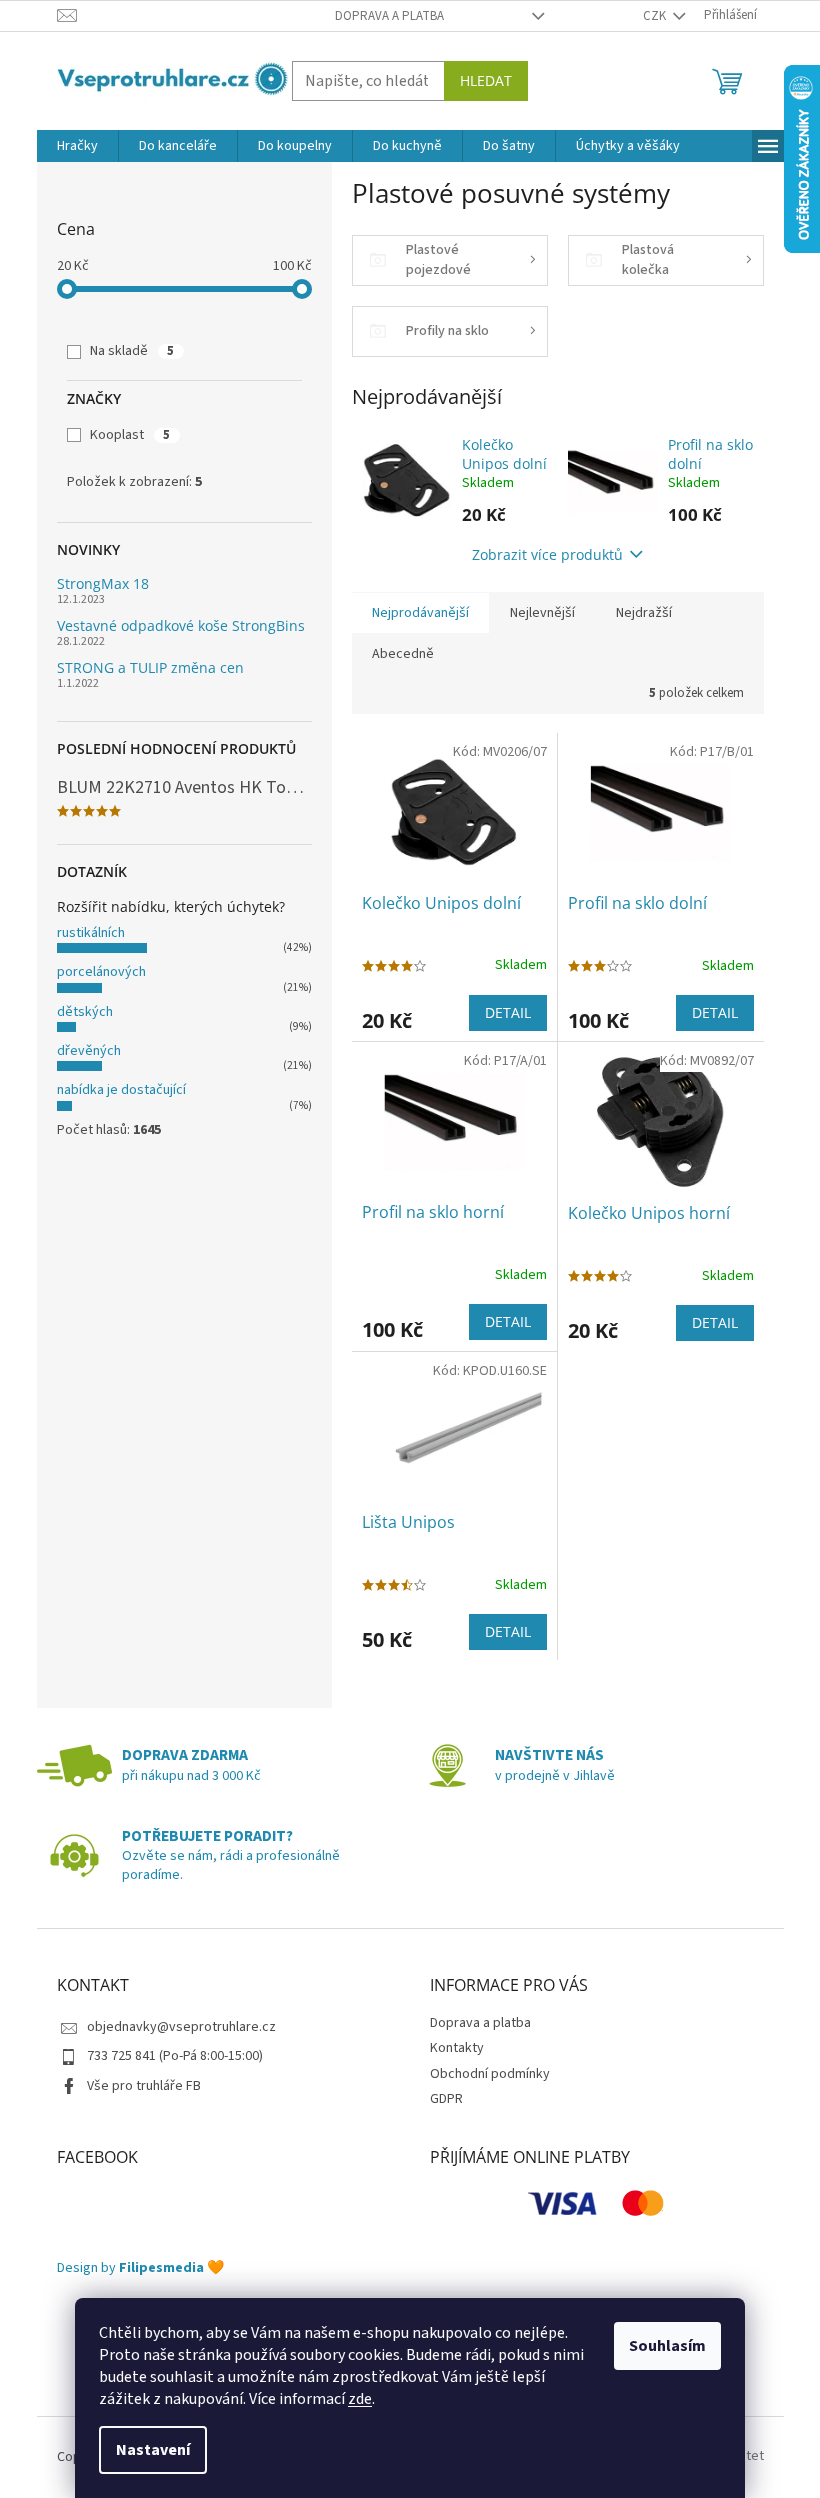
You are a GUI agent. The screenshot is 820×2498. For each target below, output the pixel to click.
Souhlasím (667, 2346)
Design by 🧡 (140, 2268)
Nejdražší (644, 613)
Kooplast (130, 435)
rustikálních (91, 933)
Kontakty (457, 2048)
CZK (656, 16)
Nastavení (153, 2450)
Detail (508, 1012)
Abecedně (403, 654)
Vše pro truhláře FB (144, 2086)
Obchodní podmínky (490, 2074)
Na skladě (132, 351)
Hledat (486, 80)
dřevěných (89, 1051)
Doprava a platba (389, 16)
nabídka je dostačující (121, 1090)
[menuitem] (77, 146)
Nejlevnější (542, 613)
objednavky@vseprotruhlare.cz (181, 2027)
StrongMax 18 (103, 583)
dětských (85, 1012)
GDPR (446, 2099)
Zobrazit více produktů (547, 554)
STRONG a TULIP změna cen (150, 667)
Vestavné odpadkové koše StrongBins (181, 625)
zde (360, 2399)
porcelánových (101, 972)
